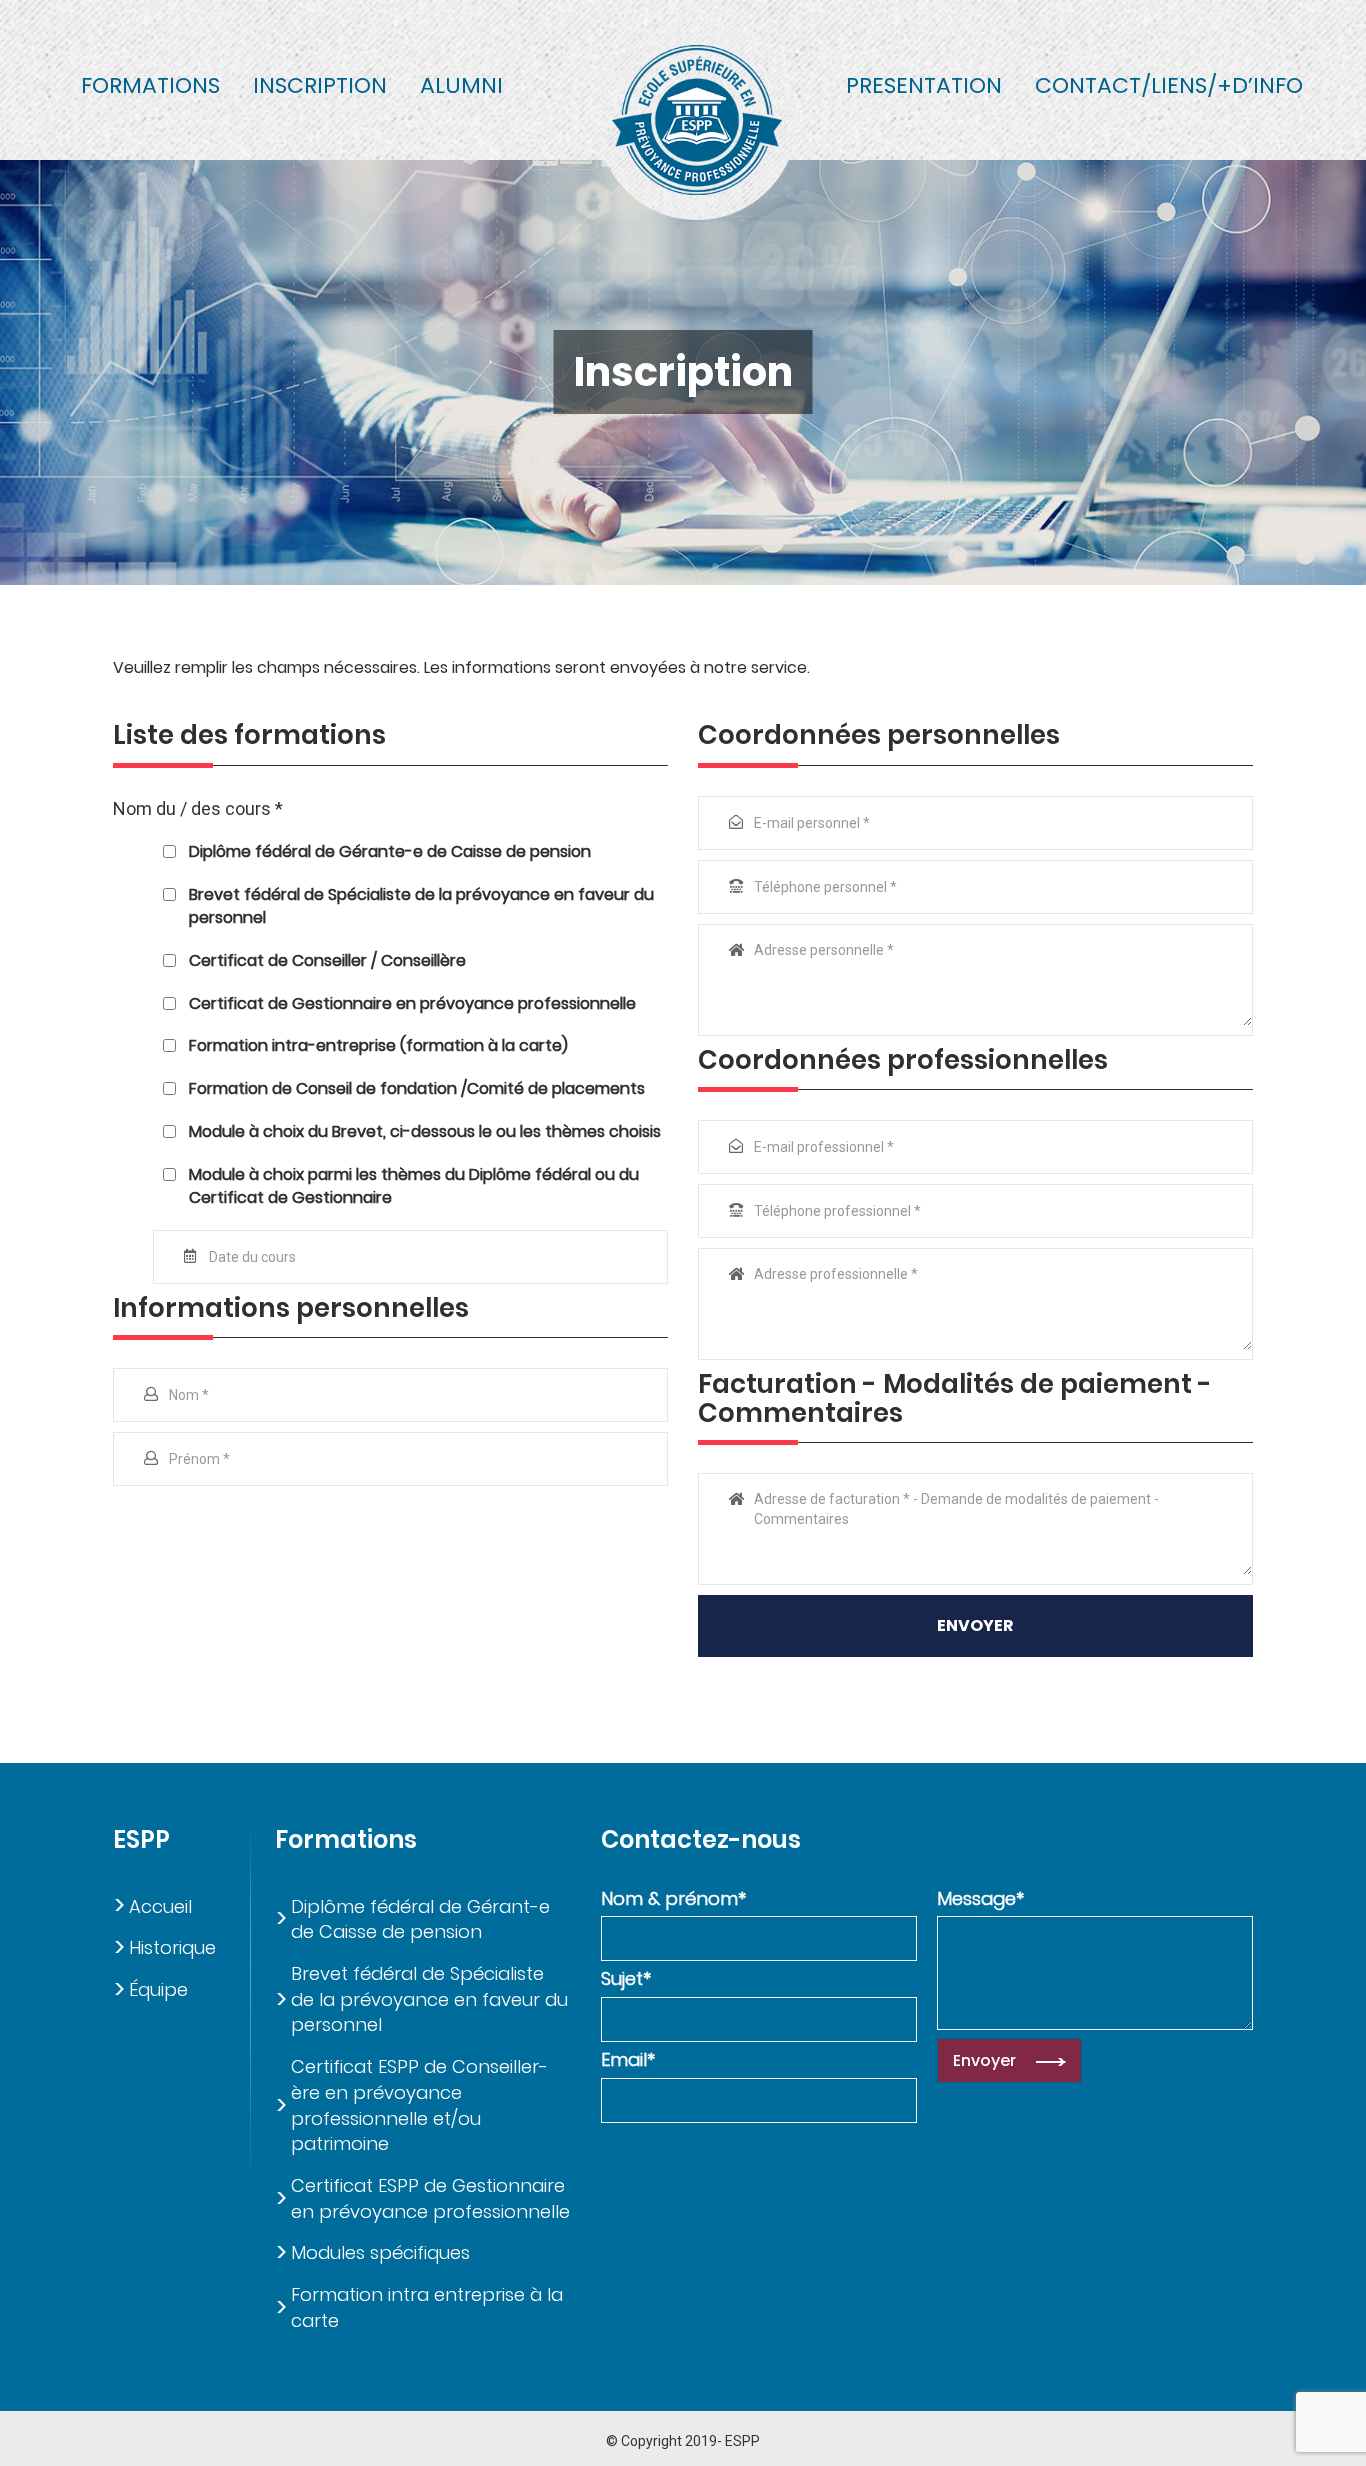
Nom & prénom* (673, 1898)
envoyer (975, 1625)
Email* (628, 2059)
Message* (980, 1898)
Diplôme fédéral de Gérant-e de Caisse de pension (420, 1919)
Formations (150, 85)
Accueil (160, 1906)
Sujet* (626, 1978)
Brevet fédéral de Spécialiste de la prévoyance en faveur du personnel (429, 1999)
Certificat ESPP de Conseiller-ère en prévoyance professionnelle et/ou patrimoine (419, 2105)
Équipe (158, 1989)
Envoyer (984, 2060)
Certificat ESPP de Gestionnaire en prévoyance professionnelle (430, 2198)
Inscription (320, 85)
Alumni (461, 85)
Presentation (924, 85)
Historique (172, 1947)
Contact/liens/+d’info (1169, 85)
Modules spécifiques (380, 2252)
